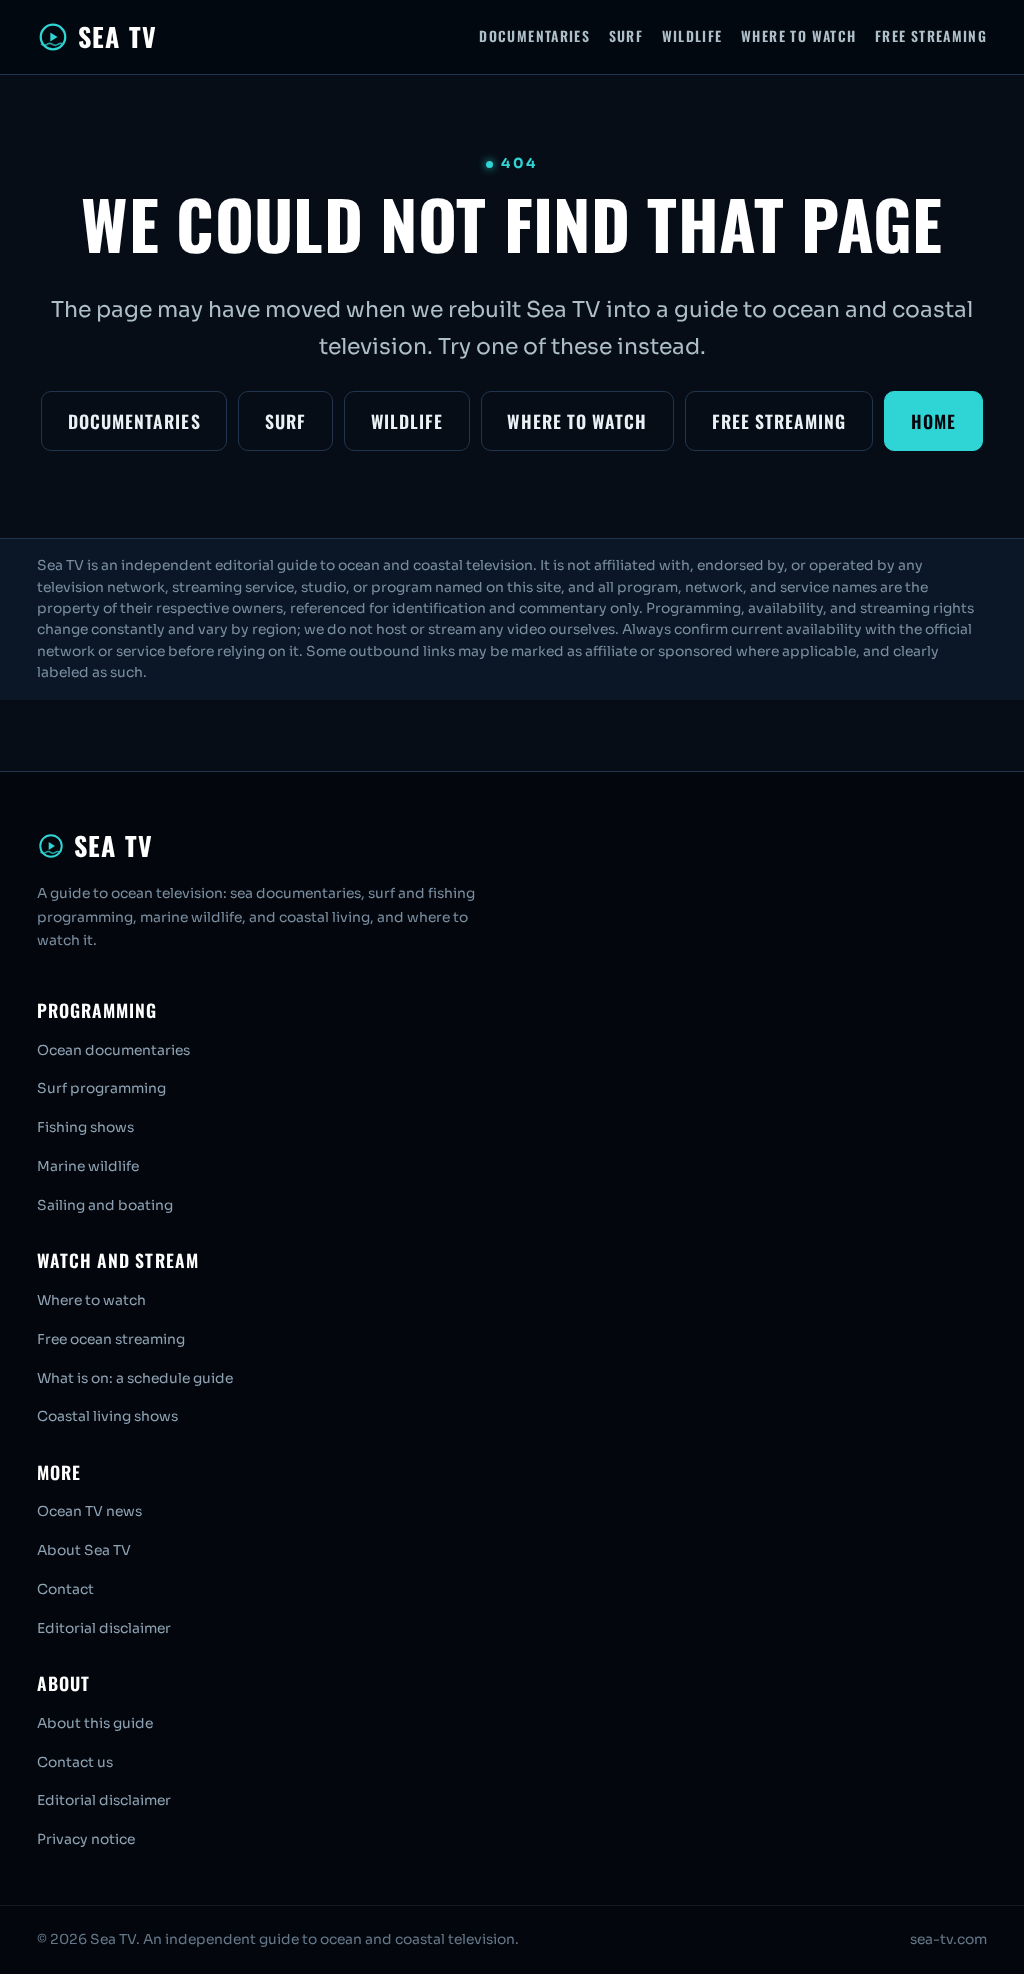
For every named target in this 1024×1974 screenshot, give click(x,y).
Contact (65, 1589)
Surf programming (101, 1088)
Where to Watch (798, 36)
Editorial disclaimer (104, 1628)
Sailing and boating (105, 1205)
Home (933, 421)
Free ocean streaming (111, 1339)
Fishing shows (85, 1127)
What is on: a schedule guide (135, 1378)
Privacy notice (86, 1839)
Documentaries (534, 36)
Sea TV (117, 36)
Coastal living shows (107, 1416)
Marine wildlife (88, 1166)
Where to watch (91, 1300)
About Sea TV (84, 1550)
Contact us (75, 1762)
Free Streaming (931, 36)
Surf (626, 36)
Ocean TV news (89, 1511)
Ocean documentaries (113, 1050)
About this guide (95, 1723)
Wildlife (692, 36)
